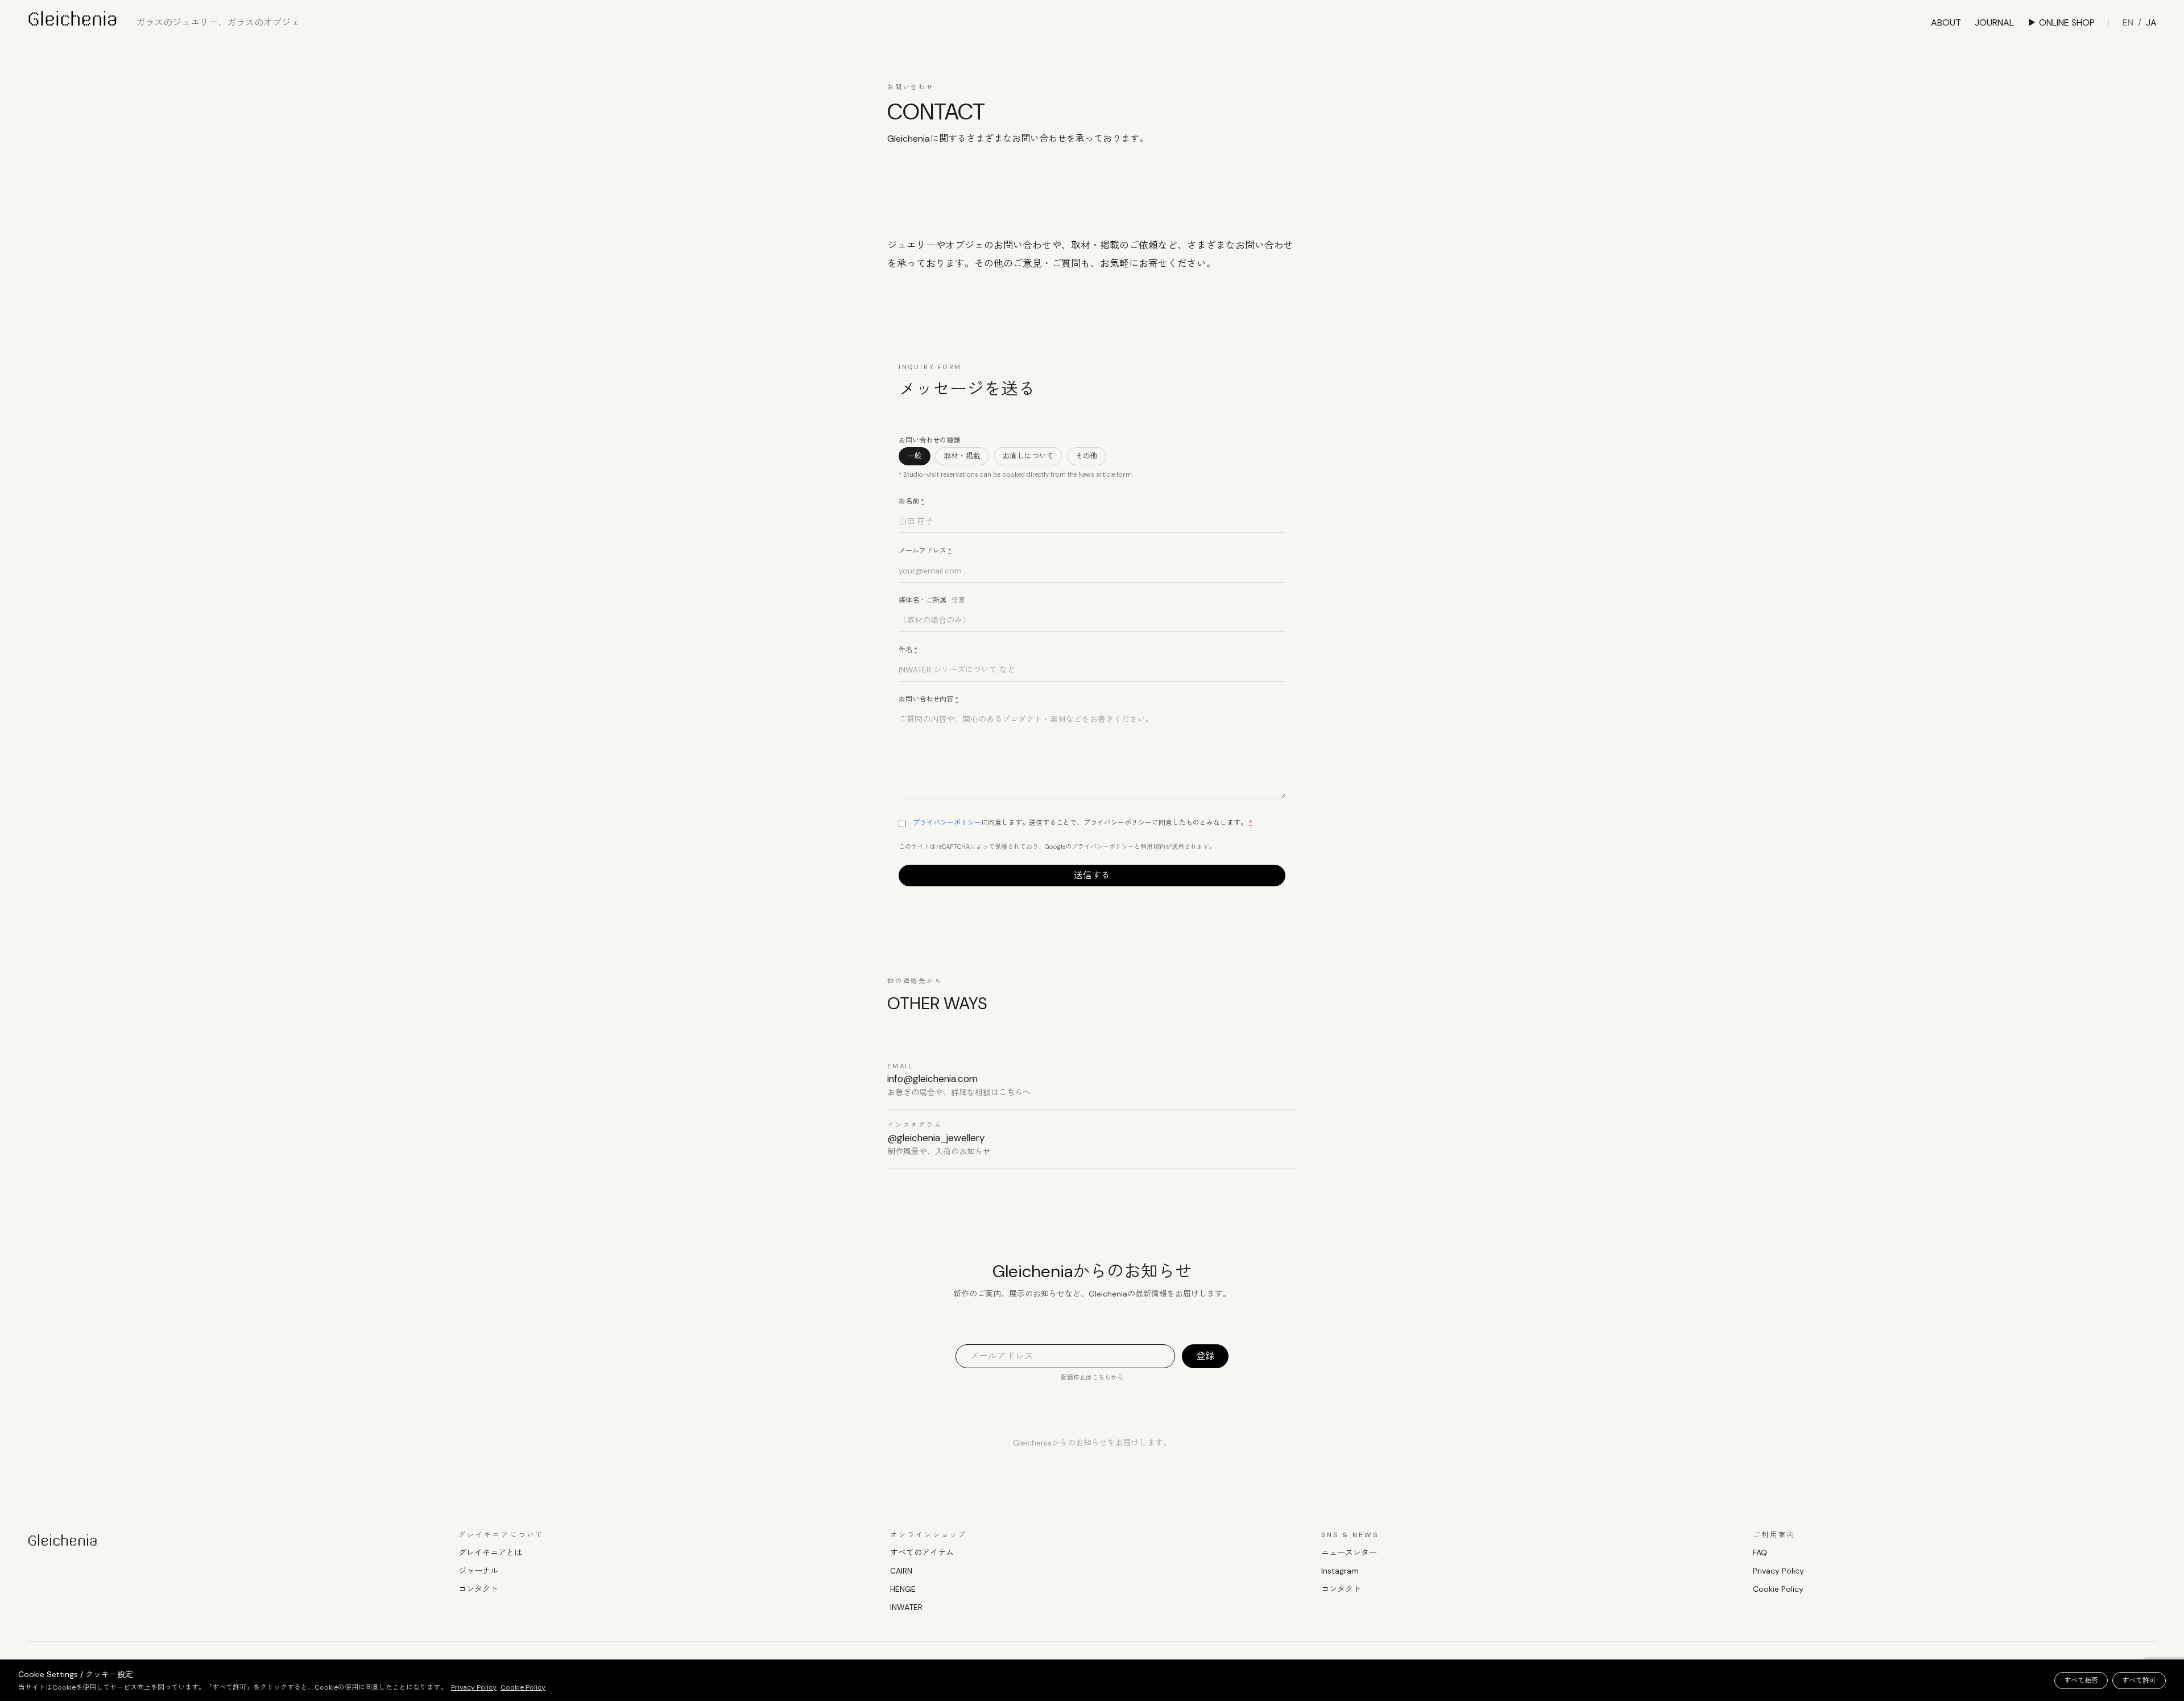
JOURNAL (1994, 22)
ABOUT (1946, 22)
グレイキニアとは (490, 1553)
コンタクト (478, 1589)
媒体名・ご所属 (932, 600)
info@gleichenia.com (932, 1079)
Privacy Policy (1778, 1571)
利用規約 (1153, 847)
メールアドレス (925, 551)
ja (2151, 22)
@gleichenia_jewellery (936, 1138)
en (2128, 22)
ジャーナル (478, 1571)
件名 (908, 650)
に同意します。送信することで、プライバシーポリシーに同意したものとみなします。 (1083, 823)
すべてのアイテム (922, 1553)
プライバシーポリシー (947, 823)
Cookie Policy (1778, 1589)
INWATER (906, 1607)
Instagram (1340, 1571)
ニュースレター (1349, 1553)
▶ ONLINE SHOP (2061, 22)
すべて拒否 (2081, 1681)
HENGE (903, 1589)
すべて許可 (2139, 1681)
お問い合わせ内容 (928, 699)
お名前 (911, 501)
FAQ (1760, 1553)
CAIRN (901, 1571)
